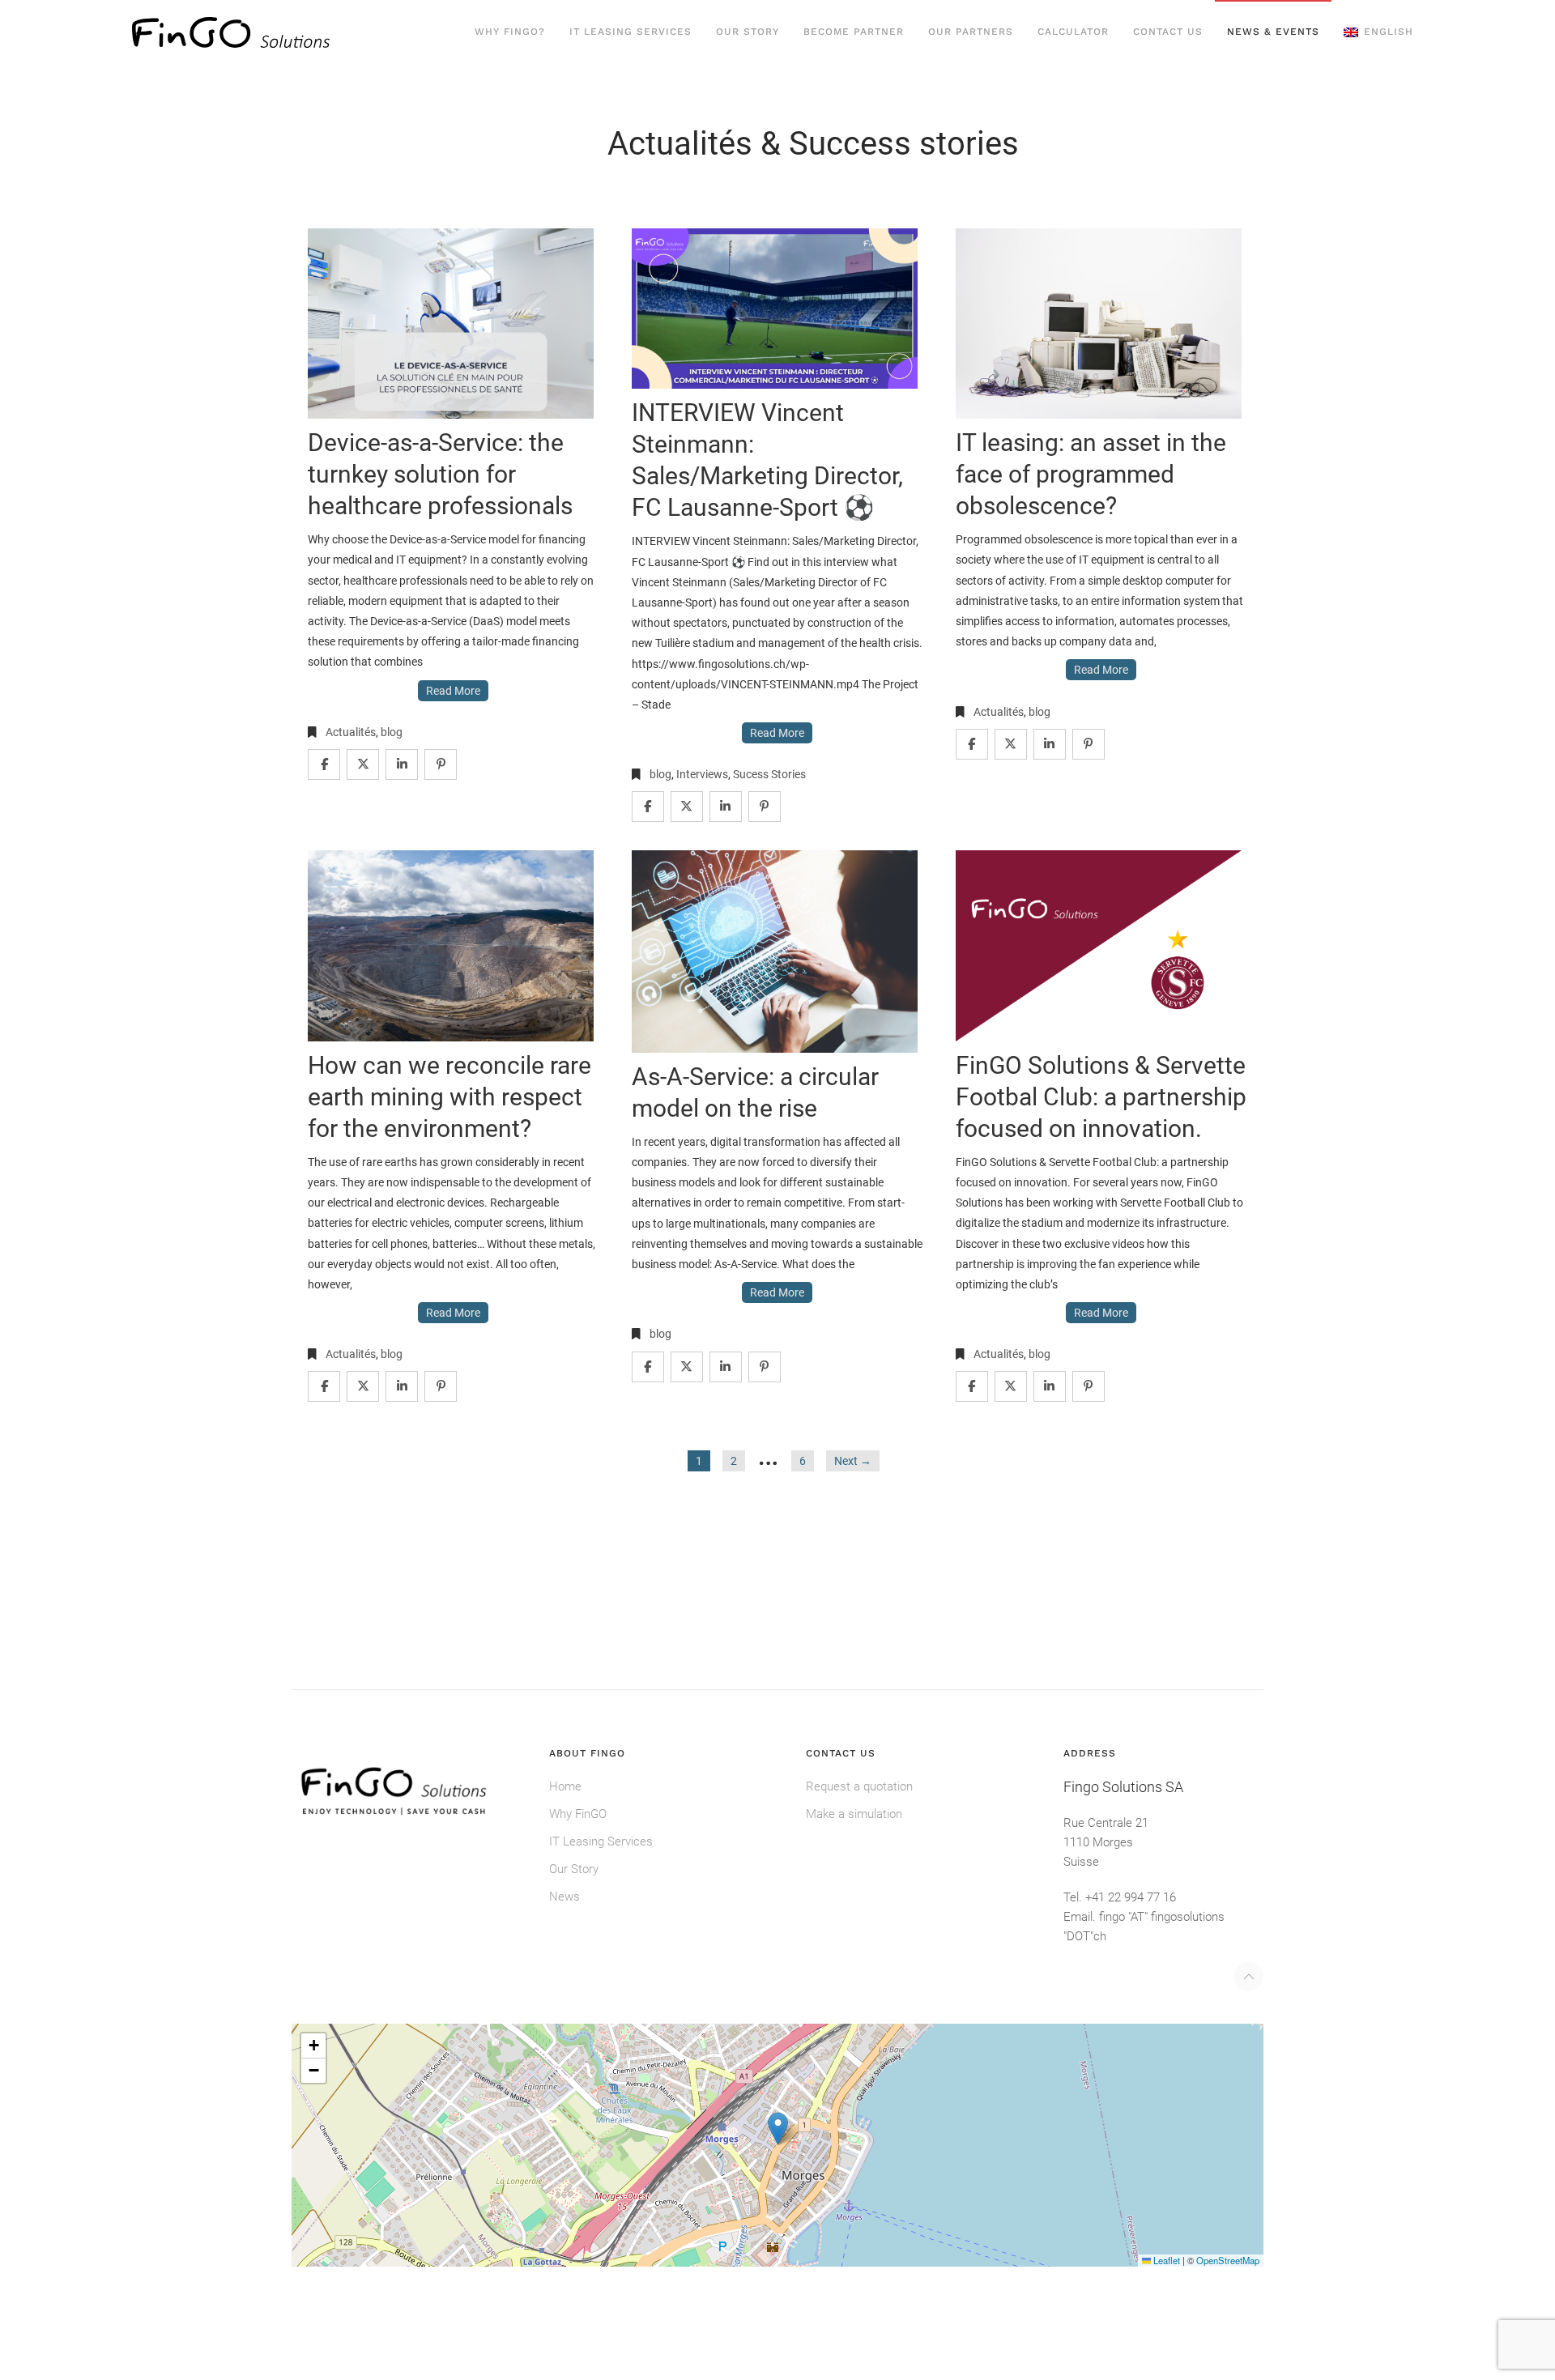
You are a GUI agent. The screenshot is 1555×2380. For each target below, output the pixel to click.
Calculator (1073, 32)
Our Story (748, 32)
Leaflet (1165, 2260)
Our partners (971, 32)
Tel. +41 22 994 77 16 (1120, 1897)
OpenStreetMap (1228, 2260)
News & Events (1273, 32)
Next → (853, 1461)
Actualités (351, 732)
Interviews (702, 774)
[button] (1378, 32)
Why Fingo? (510, 32)
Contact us (1168, 32)
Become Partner (854, 32)
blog (392, 732)
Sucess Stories (769, 774)
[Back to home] (231, 32)
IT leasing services (631, 32)
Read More (453, 691)
